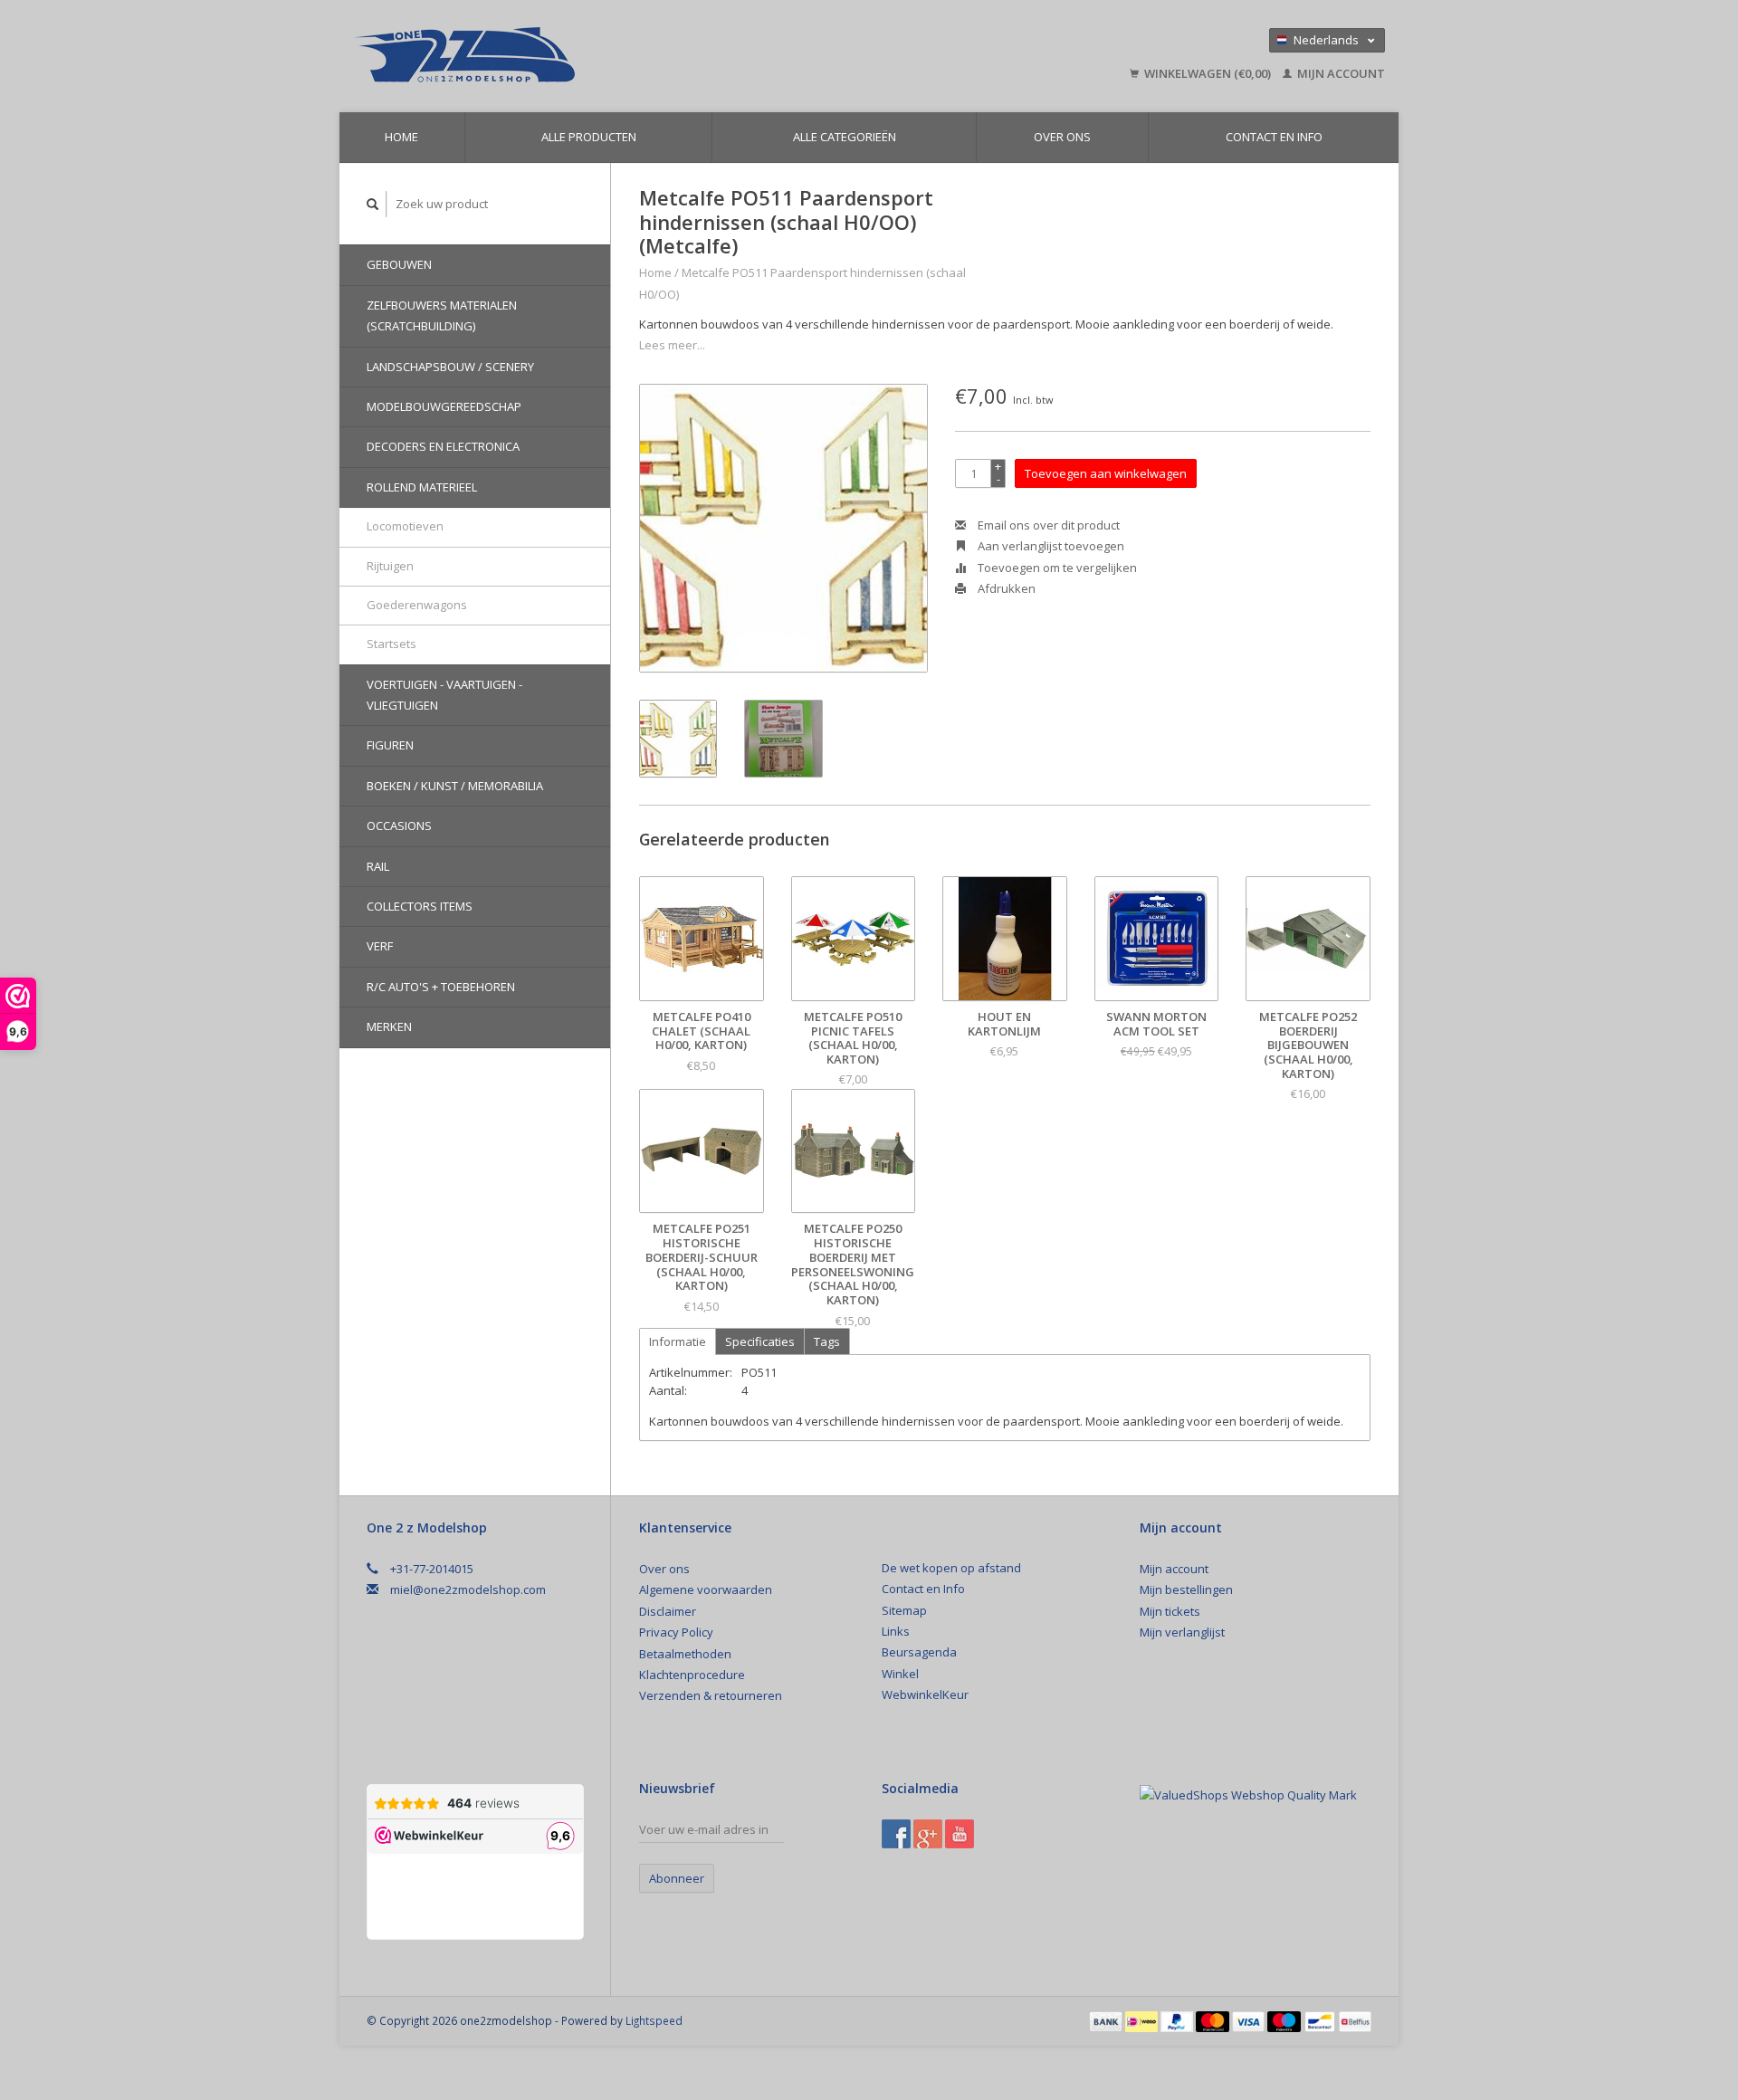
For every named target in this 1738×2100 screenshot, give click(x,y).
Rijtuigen (390, 566)
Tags (827, 1341)
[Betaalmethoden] (1107, 2020)
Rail (378, 866)
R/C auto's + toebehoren (441, 987)
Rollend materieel (422, 487)
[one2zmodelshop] (593, 56)
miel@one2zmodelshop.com (468, 1589)
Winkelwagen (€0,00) (1208, 73)
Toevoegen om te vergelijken (1056, 568)
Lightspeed (654, 2020)
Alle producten (589, 137)
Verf (380, 946)
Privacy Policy (676, 1632)
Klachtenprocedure (692, 1675)
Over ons (1062, 137)
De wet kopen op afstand (951, 1568)
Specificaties (760, 1341)
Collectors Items (420, 906)
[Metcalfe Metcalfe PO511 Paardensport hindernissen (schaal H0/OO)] (783, 528)
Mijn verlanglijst (1182, 1632)
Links (896, 1631)
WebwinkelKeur (925, 1694)
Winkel (900, 1674)
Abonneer (677, 1878)
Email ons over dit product (1047, 525)
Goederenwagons (417, 605)
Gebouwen (399, 264)
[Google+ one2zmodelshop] (928, 1834)
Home (401, 137)
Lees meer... (672, 345)
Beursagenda (919, 1652)
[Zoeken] (373, 204)
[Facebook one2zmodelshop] (896, 1834)
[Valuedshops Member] (1248, 1795)
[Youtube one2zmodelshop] (960, 1834)
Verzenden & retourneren (711, 1695)
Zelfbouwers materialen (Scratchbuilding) (442, 315)
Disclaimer (668, 1611)
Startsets (392, 644)
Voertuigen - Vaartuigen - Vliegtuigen (444, 695)
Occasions (399, 826)
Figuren (390, 745)
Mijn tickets (1170, 1611)
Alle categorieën (845, 137)
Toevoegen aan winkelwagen (1106, 473)
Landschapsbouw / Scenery (450, 367)
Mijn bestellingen (1186, 1589)
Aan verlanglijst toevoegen (1050, 546)
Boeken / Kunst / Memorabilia (455, 786)
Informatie (678, 1341)
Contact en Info (1274, 137)
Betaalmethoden (685, 1654)
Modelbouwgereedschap (444, 406)
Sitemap (904, 1610)
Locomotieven (405, 526)
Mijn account (1340, 73)
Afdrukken (1005, 588)
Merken (389, 1026)
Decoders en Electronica (443, 446)
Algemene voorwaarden (706, 1589)
